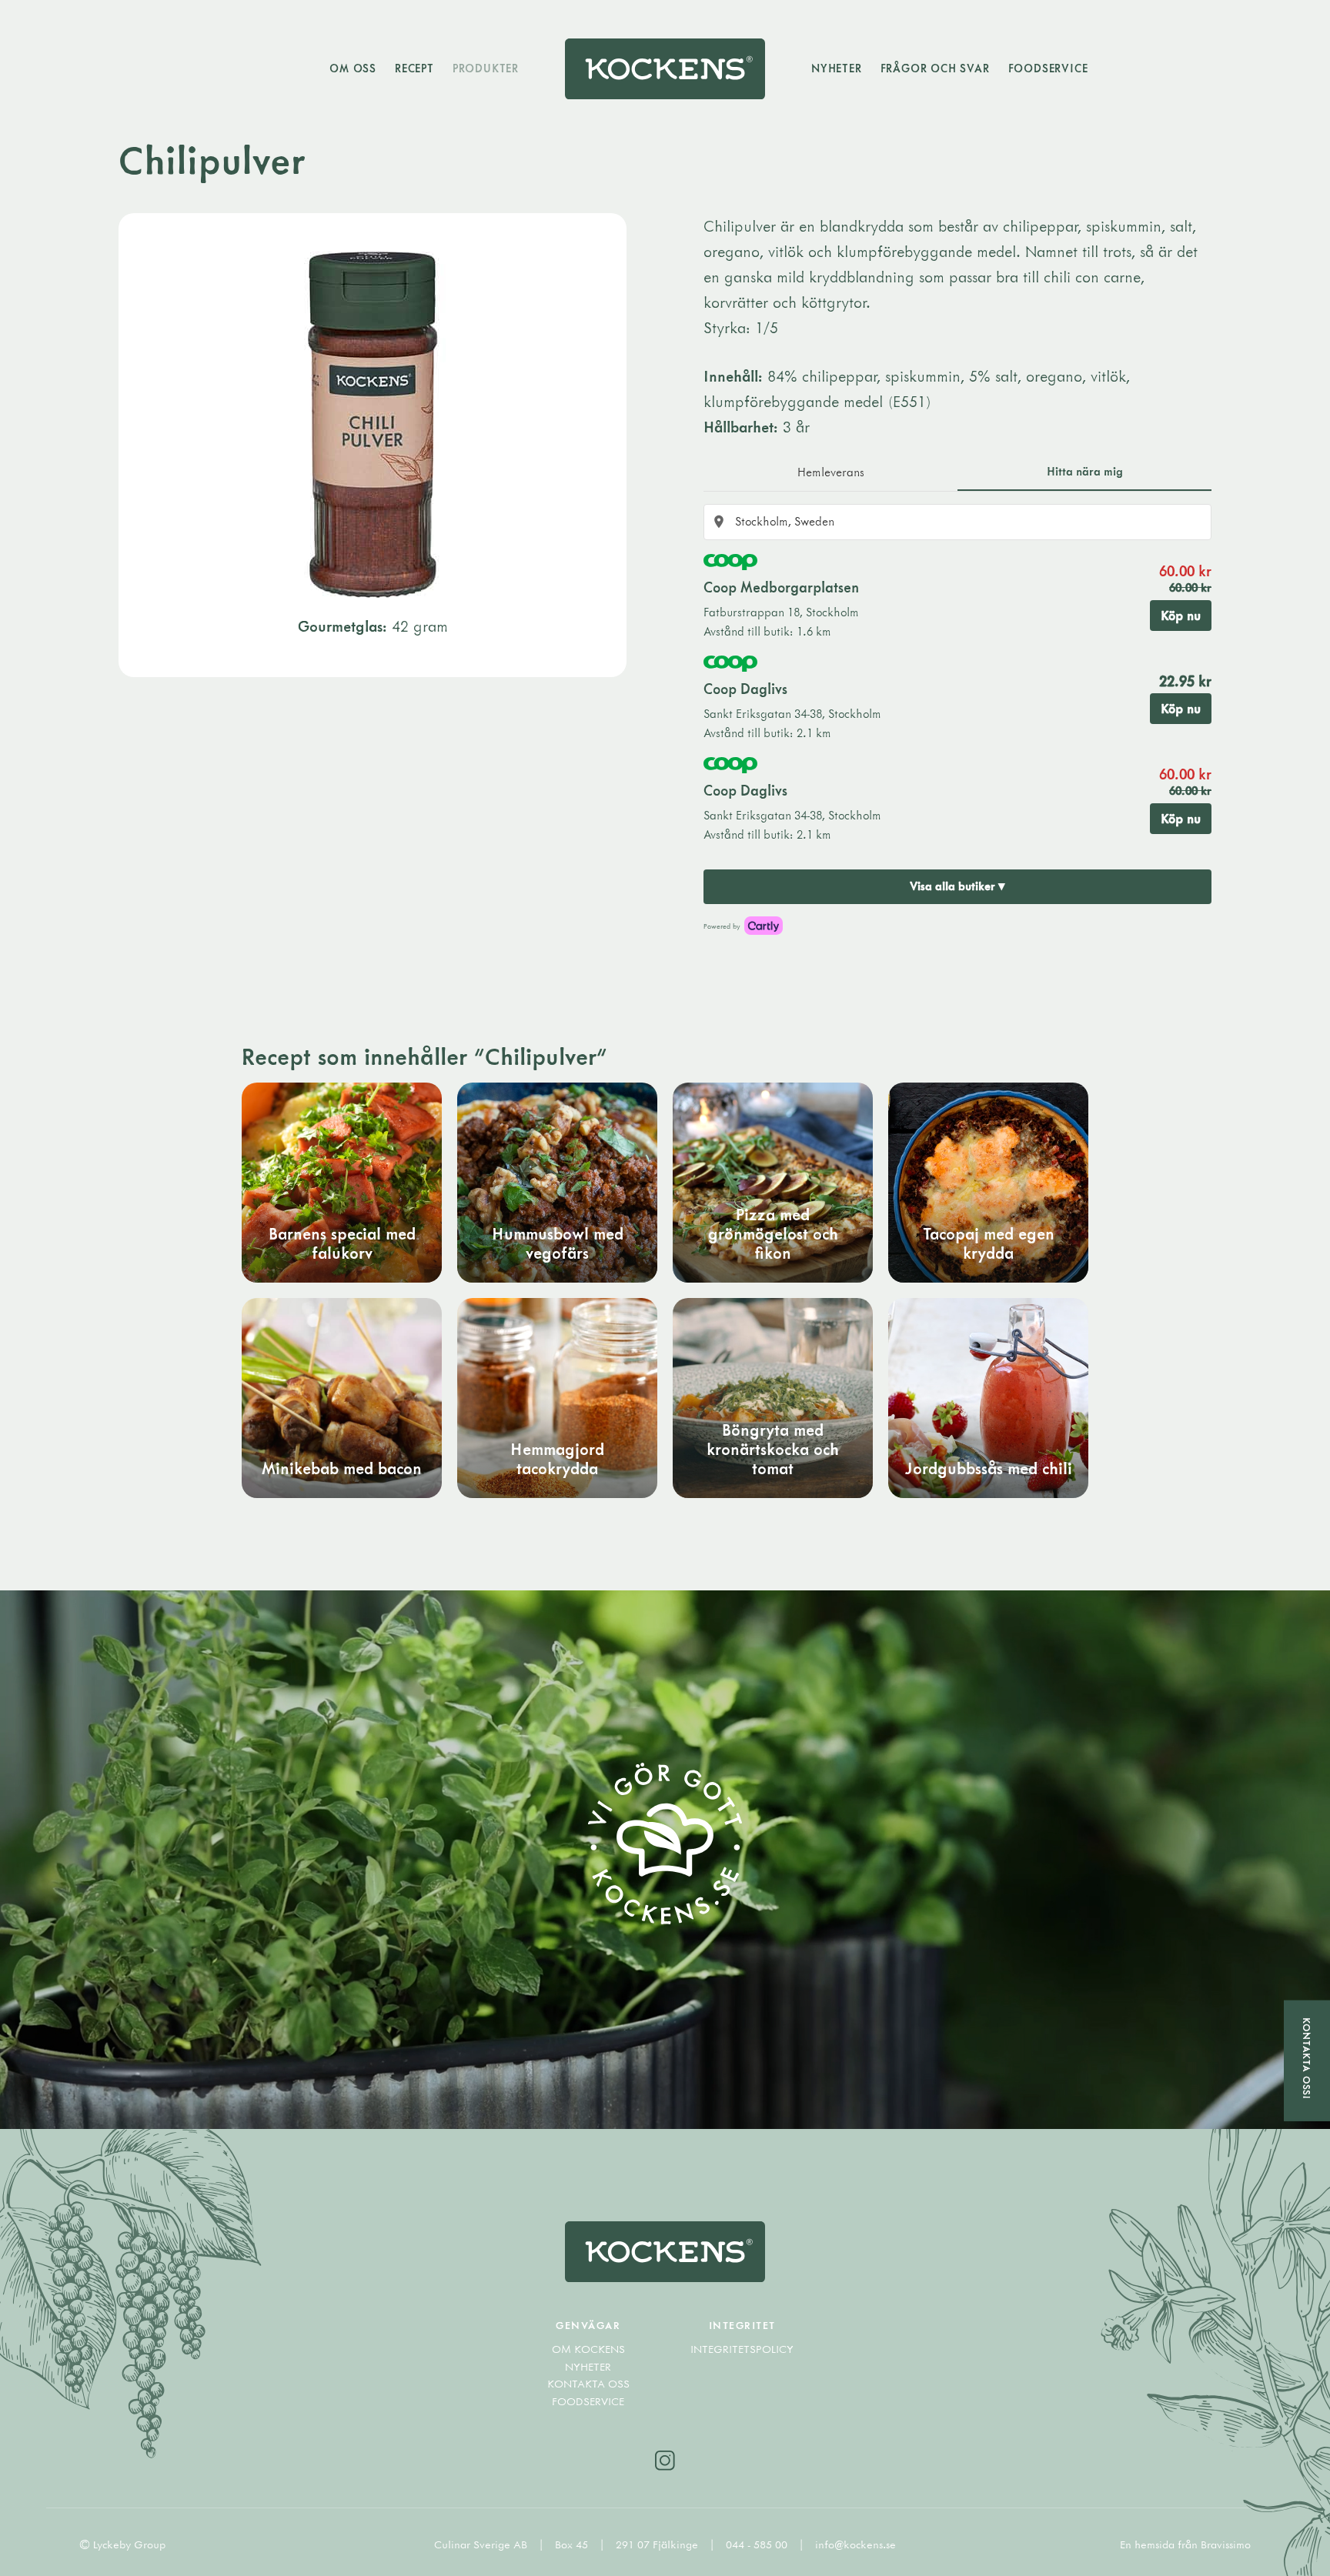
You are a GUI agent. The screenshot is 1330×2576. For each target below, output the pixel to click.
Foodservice (1048, 68)
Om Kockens (588, 2349)
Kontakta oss (588, 2384)
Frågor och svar (935, 68)
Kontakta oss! (1307, 2059)
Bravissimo (1226, 2544)
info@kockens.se (855, 2544)
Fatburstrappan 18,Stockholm (781, 612)
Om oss (353, 68)
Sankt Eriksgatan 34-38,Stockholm (792, 714)
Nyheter (837, 68)
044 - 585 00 (758, 2544)
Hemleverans (831, 472)
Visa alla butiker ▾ (957, 886)
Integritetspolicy (742, 2349)
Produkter (486, 68)
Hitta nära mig (1085, 471)
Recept (414, 68)
